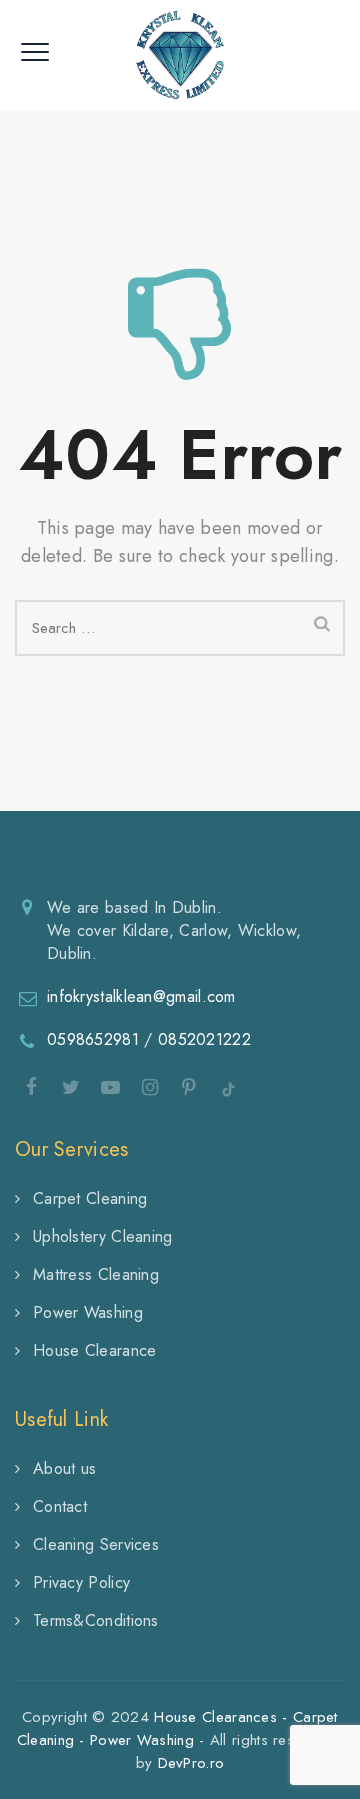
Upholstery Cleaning (103, 1236)
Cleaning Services (96, 1544)
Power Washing (88, 1312)
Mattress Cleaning (96, 1274)
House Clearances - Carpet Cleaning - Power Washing (177, 1728)
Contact (60, 1506)
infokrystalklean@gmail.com (141, 996)
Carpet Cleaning (90, 1198)
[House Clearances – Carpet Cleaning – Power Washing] (180, 55)
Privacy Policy (81, 1582)
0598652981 (93, 1039)
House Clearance (95, 1350)
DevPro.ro (191, 1763)
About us (64, 1468)
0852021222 (204, 1039)
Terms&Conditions (96, 1620)
